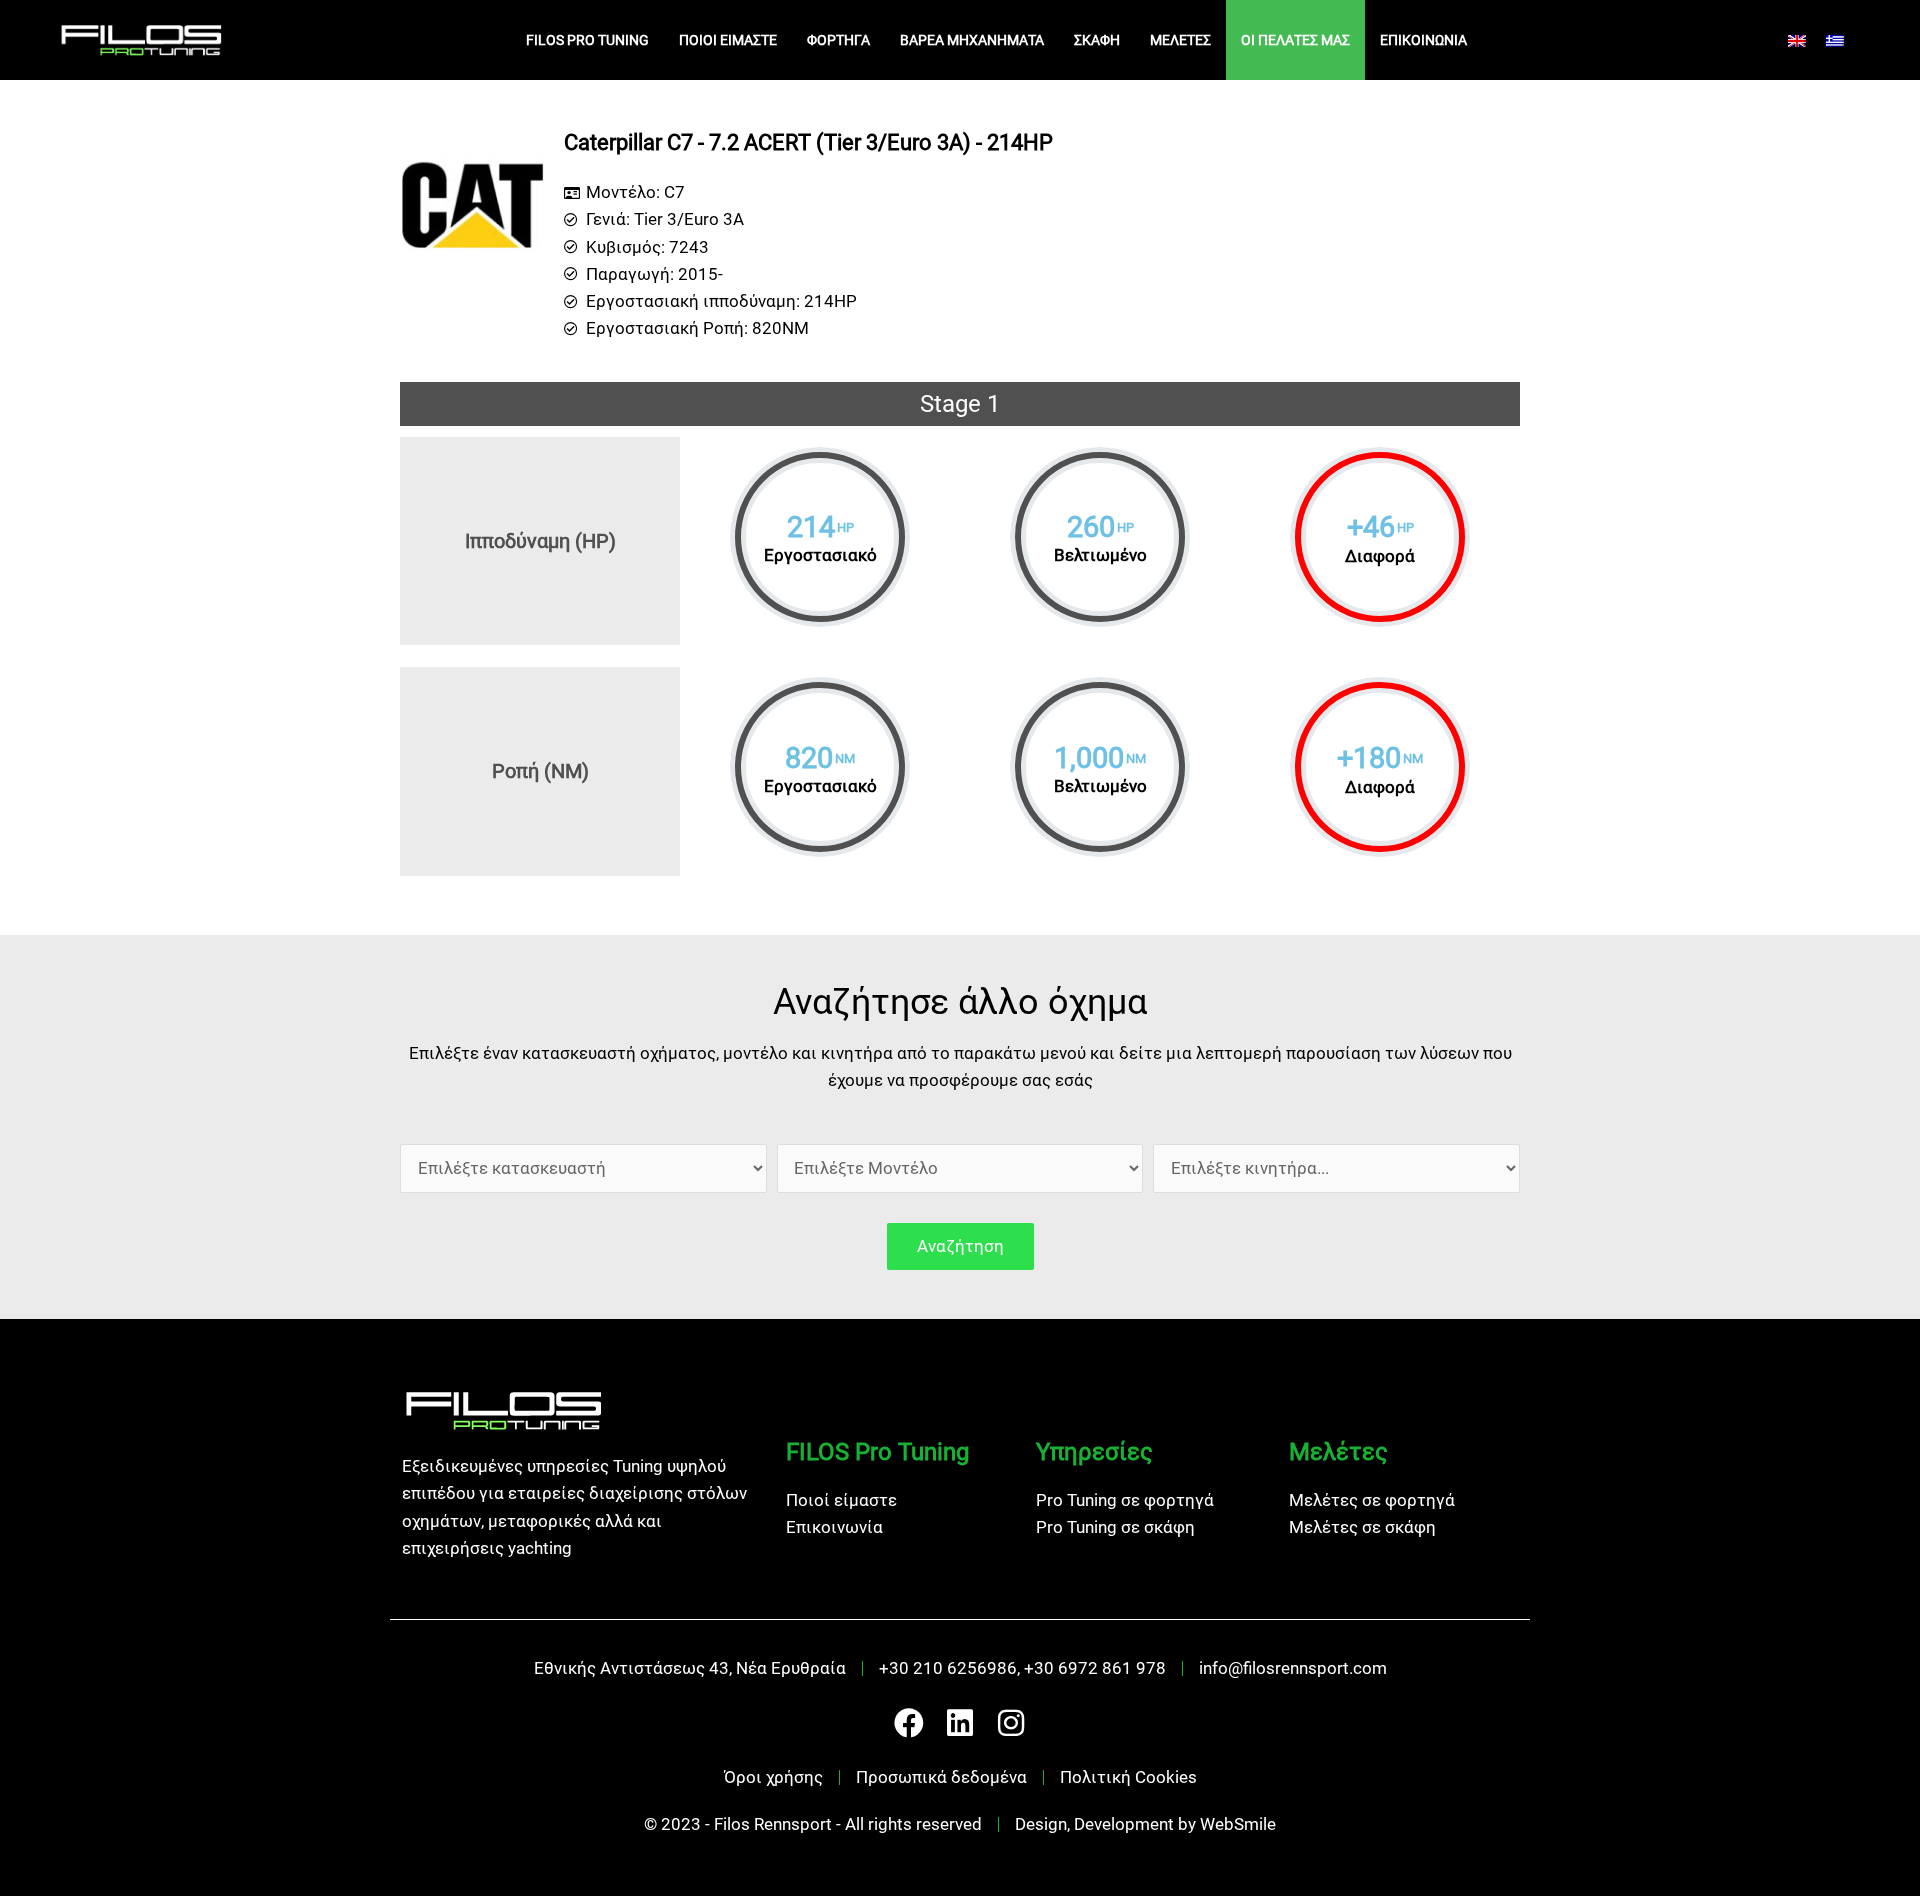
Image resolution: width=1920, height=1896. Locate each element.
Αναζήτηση (960, 1246)
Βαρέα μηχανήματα (972, 40)
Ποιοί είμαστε (728, 40)
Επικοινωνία (1423, 40)
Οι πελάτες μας (1295, 40)
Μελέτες (1180, 40)
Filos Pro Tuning (587, 40)
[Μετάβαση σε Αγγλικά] (1797, 40)
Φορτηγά (838, 40)
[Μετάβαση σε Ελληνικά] (1835, 40)
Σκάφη (1097, 40)
